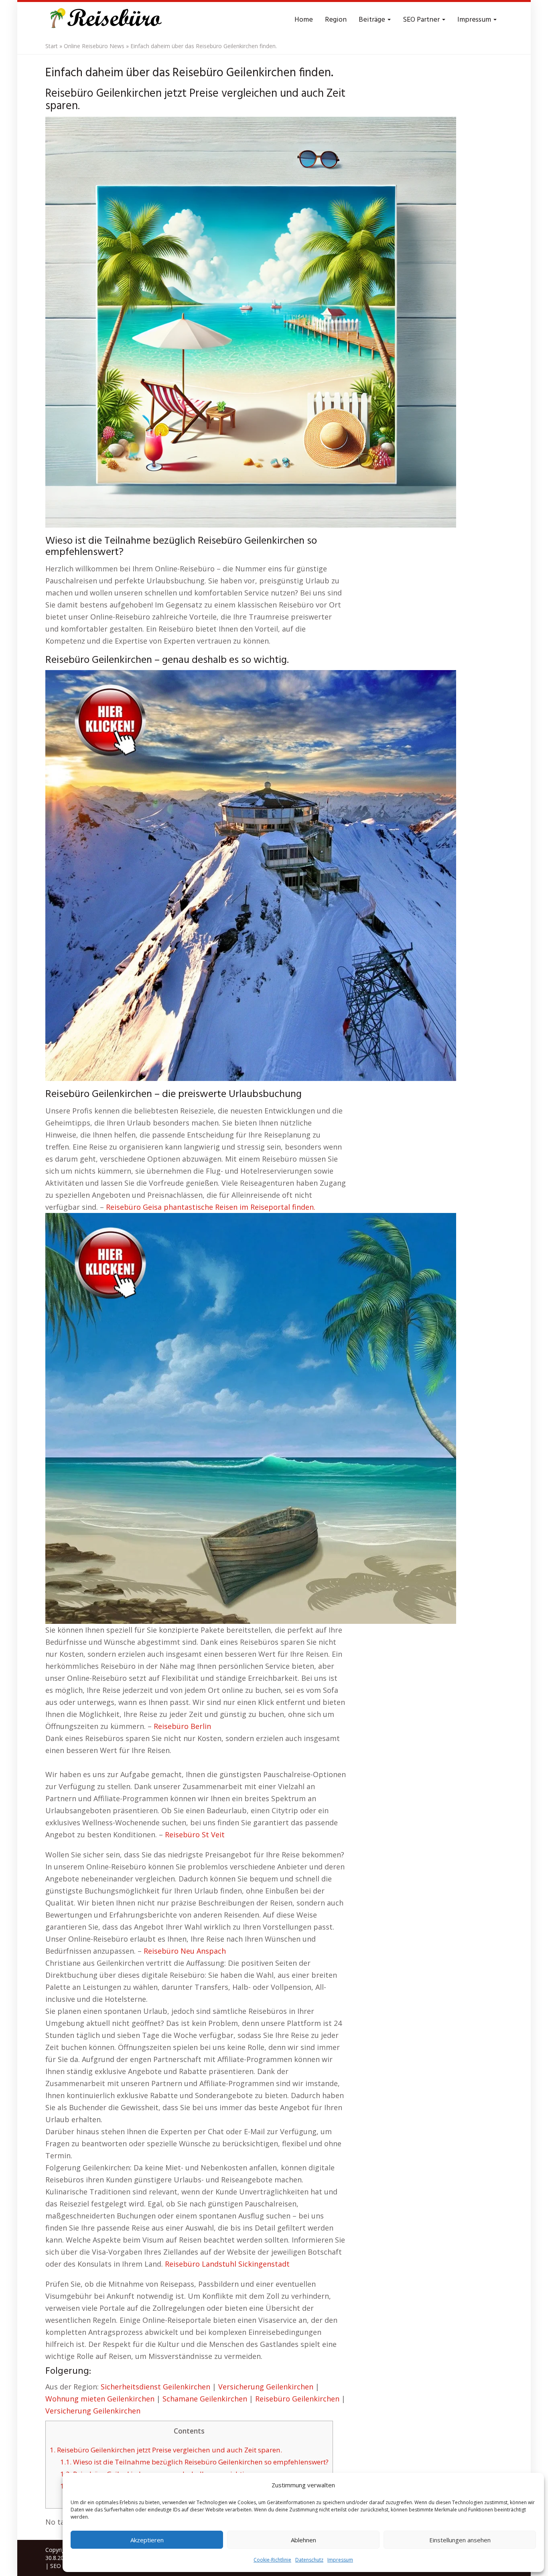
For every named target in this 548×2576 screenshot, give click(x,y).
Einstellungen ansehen (460, 2540)
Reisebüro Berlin (182, 1726)
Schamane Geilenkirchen (205, 2399)
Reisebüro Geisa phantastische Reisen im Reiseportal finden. (211, 1207)
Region (336, 20)
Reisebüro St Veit (195, 1834)
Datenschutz (309, 2560)
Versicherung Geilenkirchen (266, 2387)
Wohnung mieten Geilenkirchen (100, 2399)
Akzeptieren (147, 2540)
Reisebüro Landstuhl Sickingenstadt (227, 2264)
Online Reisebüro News (94, 46)
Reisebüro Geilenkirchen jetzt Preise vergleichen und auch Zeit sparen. (166, 2450)
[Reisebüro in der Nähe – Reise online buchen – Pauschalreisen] (105, 20)
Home (304, 20)
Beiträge (373, 20)
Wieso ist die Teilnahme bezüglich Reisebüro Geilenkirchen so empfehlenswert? (194, 2462)
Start (52, 46)
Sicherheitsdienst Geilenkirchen (155, 2387)
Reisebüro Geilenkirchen (297, 2399)
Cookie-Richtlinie (272, 2560)
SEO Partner (422, 20)
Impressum (340, 2560)
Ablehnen (303, 2540)
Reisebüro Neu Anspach (185, 1951)
